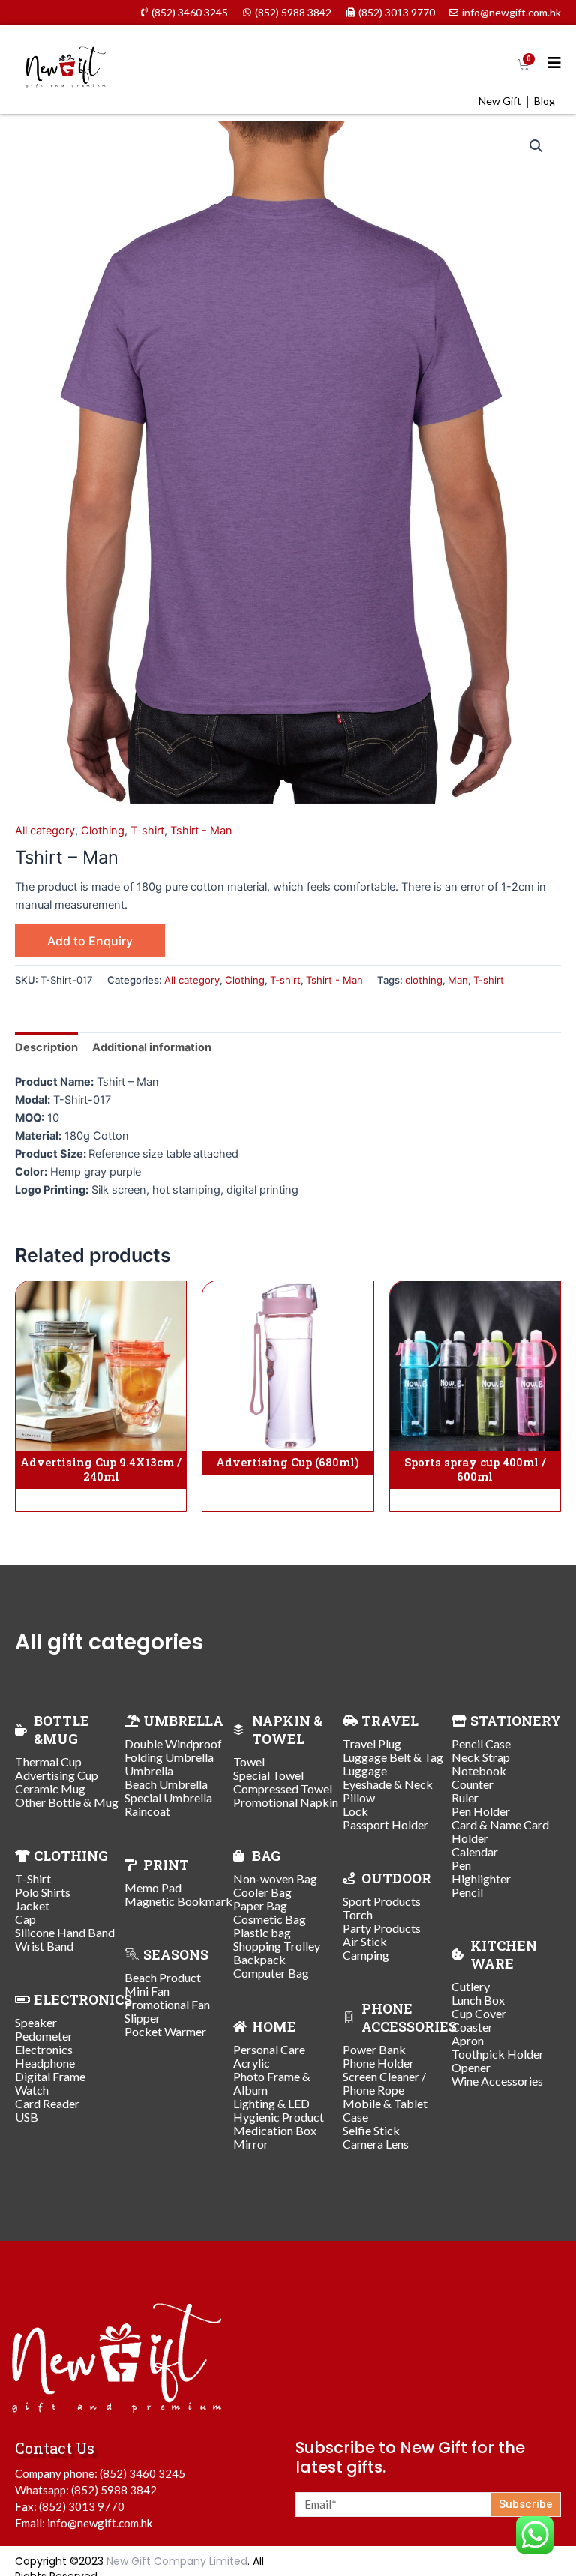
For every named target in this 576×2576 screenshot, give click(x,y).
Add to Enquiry (90, 941)
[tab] (46, 1047)
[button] (536, 146)
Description (46, 1047)
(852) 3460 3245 (142, 2473)
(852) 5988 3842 (114, 2490)
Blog (544, 101)
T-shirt (147, 831)
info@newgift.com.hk (100, 2523)
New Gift (500, 101)
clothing (424, 980)
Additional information (152, 1047)
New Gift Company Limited (177, 2561)
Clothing (103, 831)
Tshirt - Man (201, 831)
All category (45, 831)
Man (458, 980)
